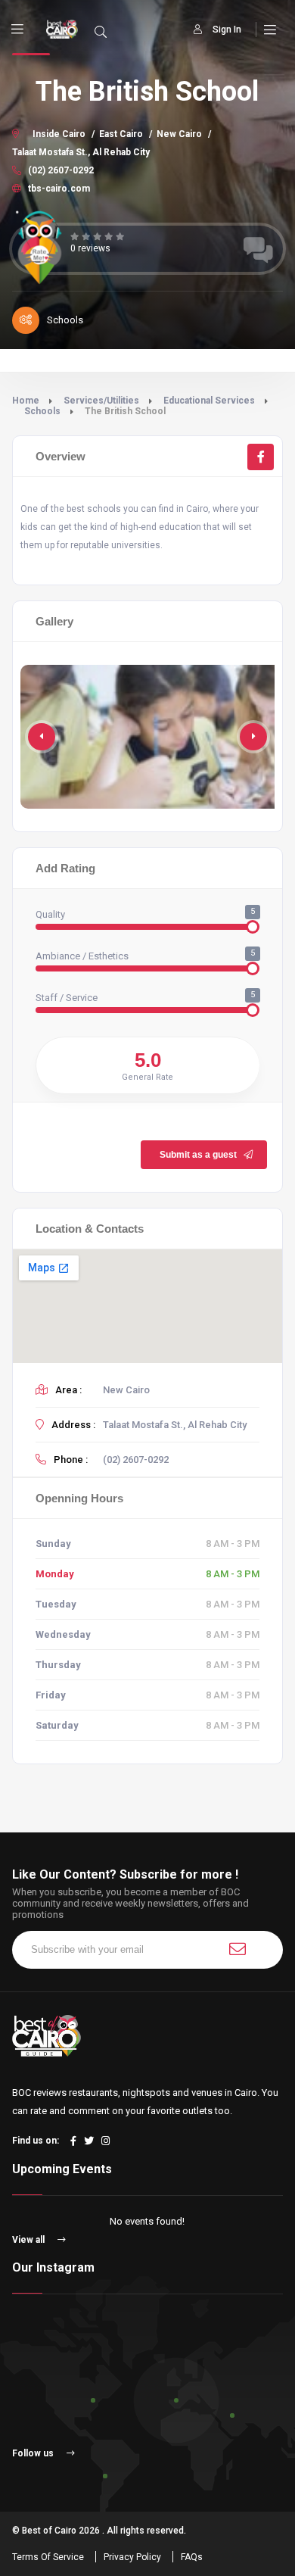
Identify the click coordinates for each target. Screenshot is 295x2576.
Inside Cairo (59, 134)
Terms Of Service (48, 2557)
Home (26, 401)
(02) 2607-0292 (60, 170)
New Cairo (179, 134)
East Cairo (121, 134)
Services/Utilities (101, 401)
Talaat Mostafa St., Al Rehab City (81, 152)
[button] (253, 737)
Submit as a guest (198, 1155)
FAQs (192, 2557)
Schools (42, 411)
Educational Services (209, 401)
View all (29, 2240)
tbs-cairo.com (58, 189)
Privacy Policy (132, 2557)
